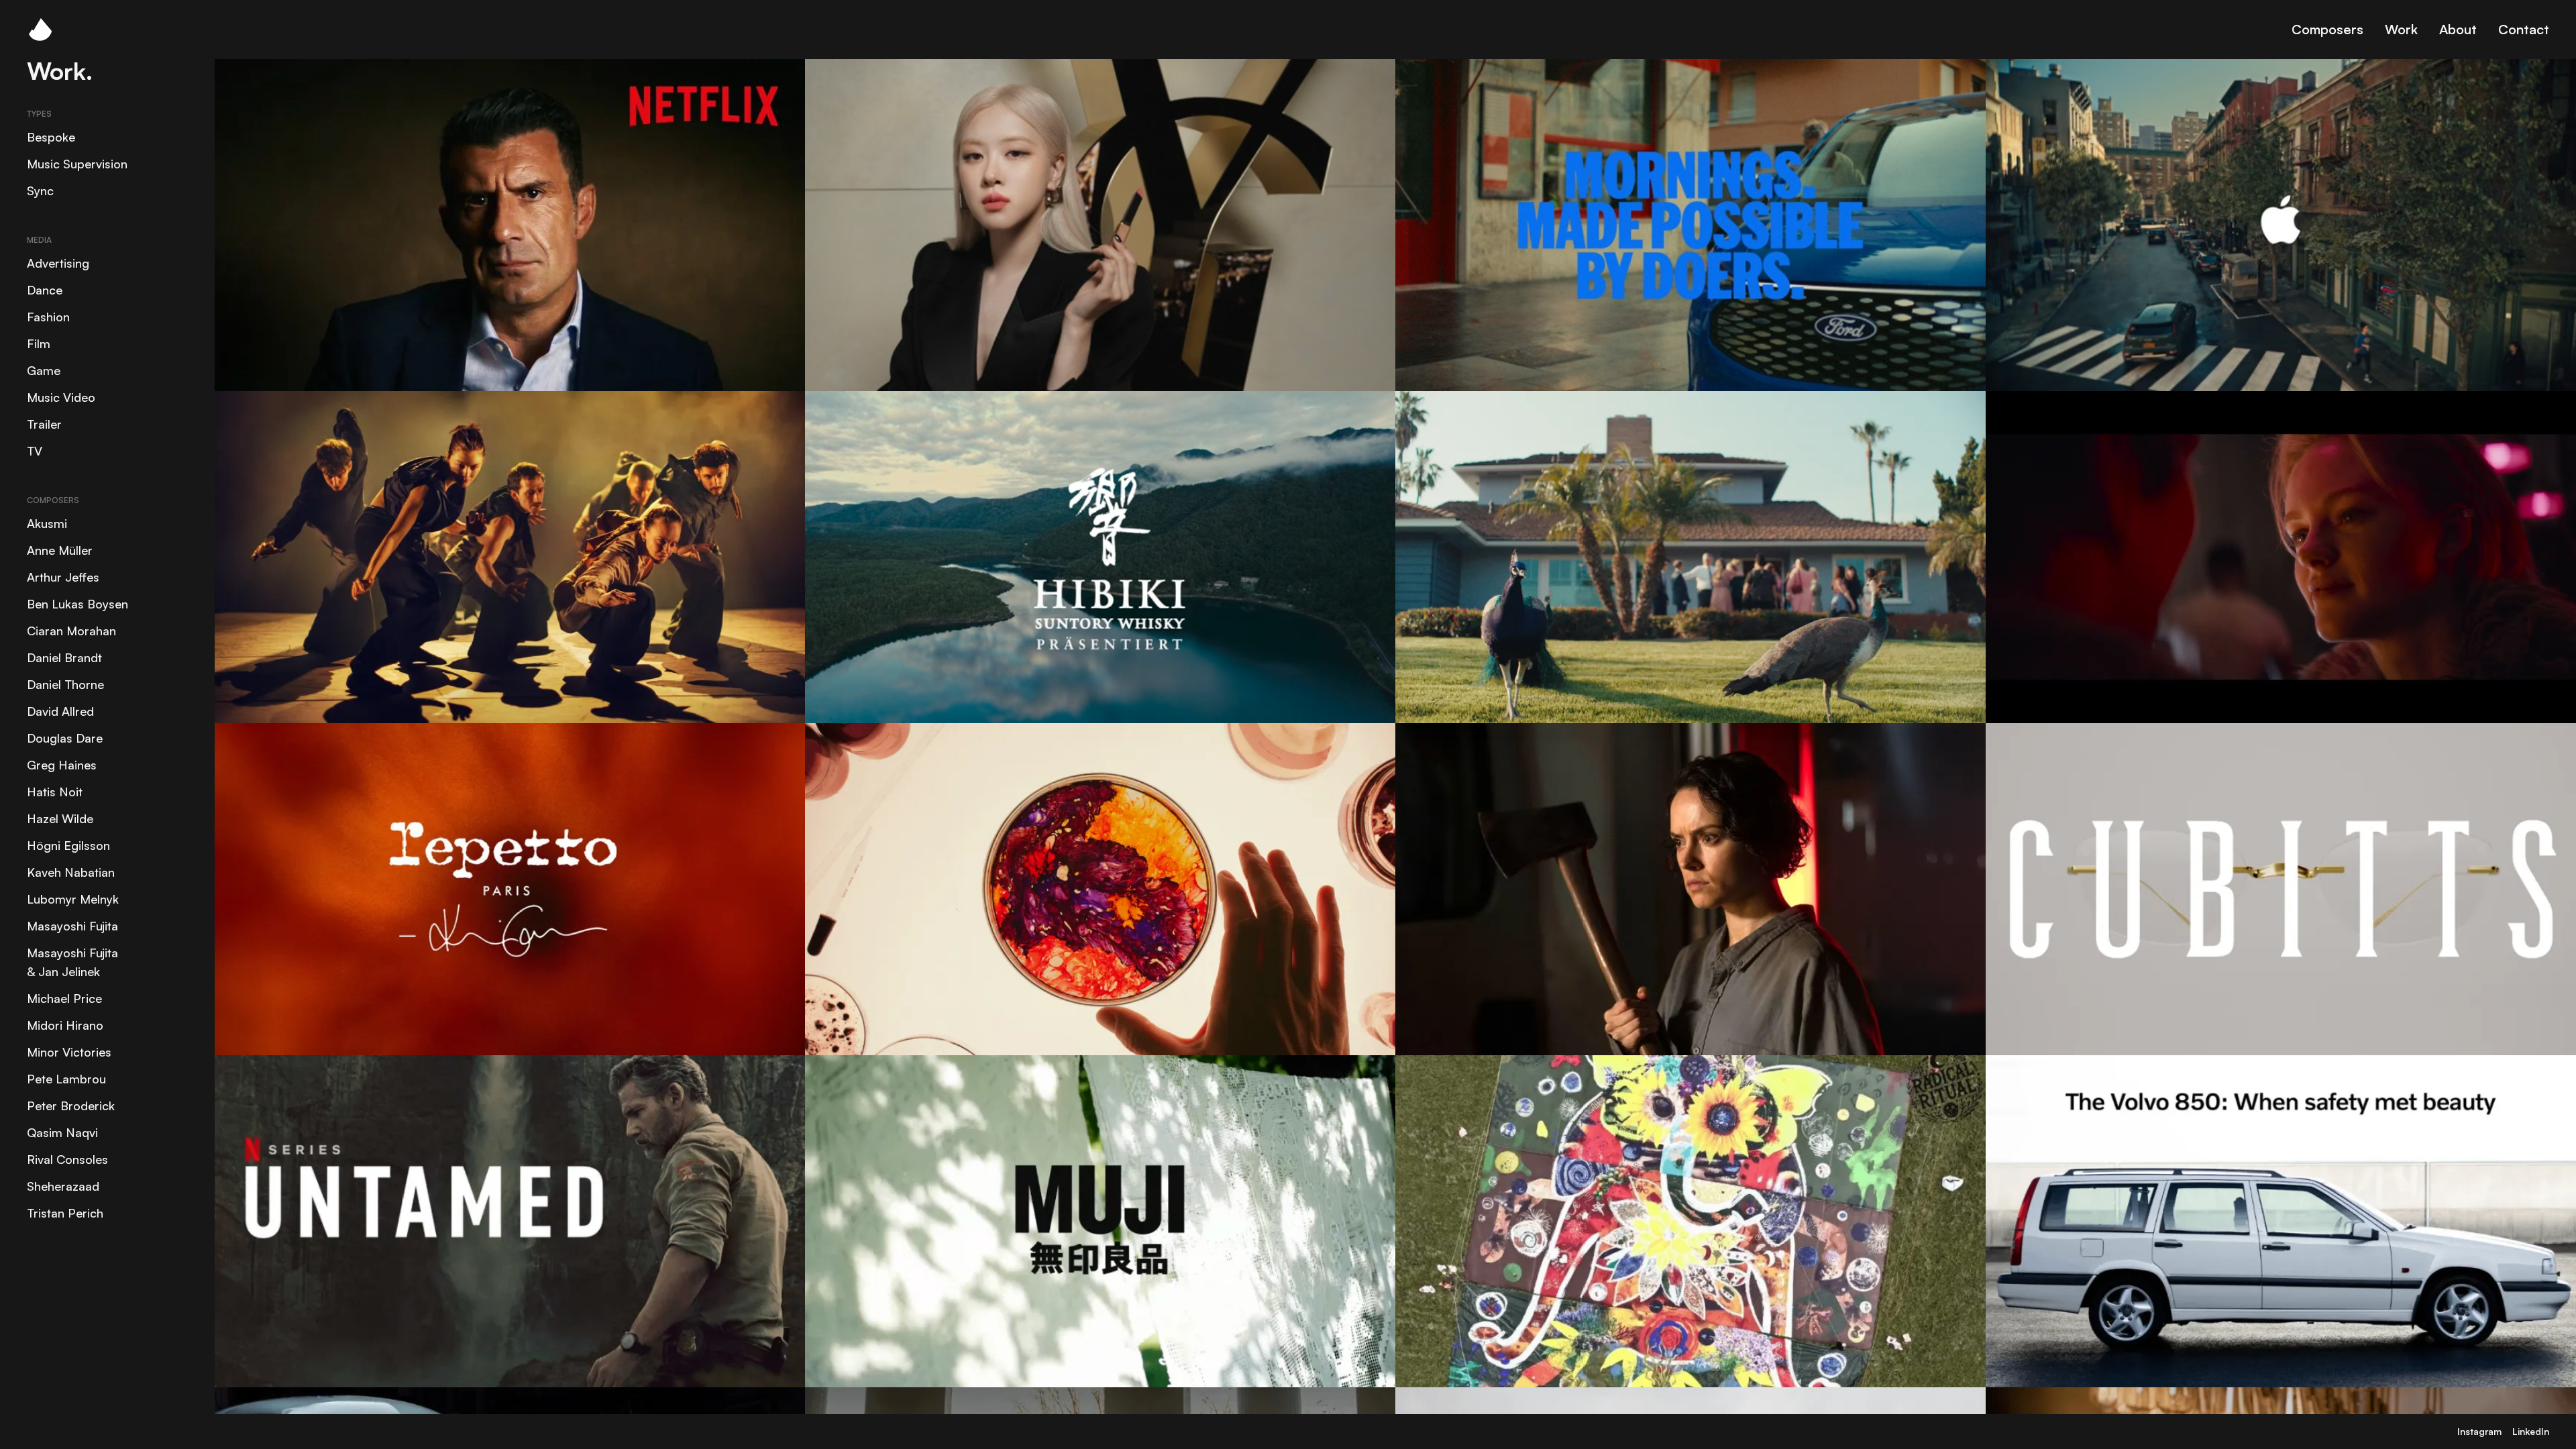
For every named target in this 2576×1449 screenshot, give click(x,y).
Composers (2327, 29)
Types (39, 114)
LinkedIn (2531, 1431)
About (2458, 29)
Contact (2524, 29)
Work (2401, 29)
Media (39, 240)
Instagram (2479, 1431)
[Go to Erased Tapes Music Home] (40, 30)
